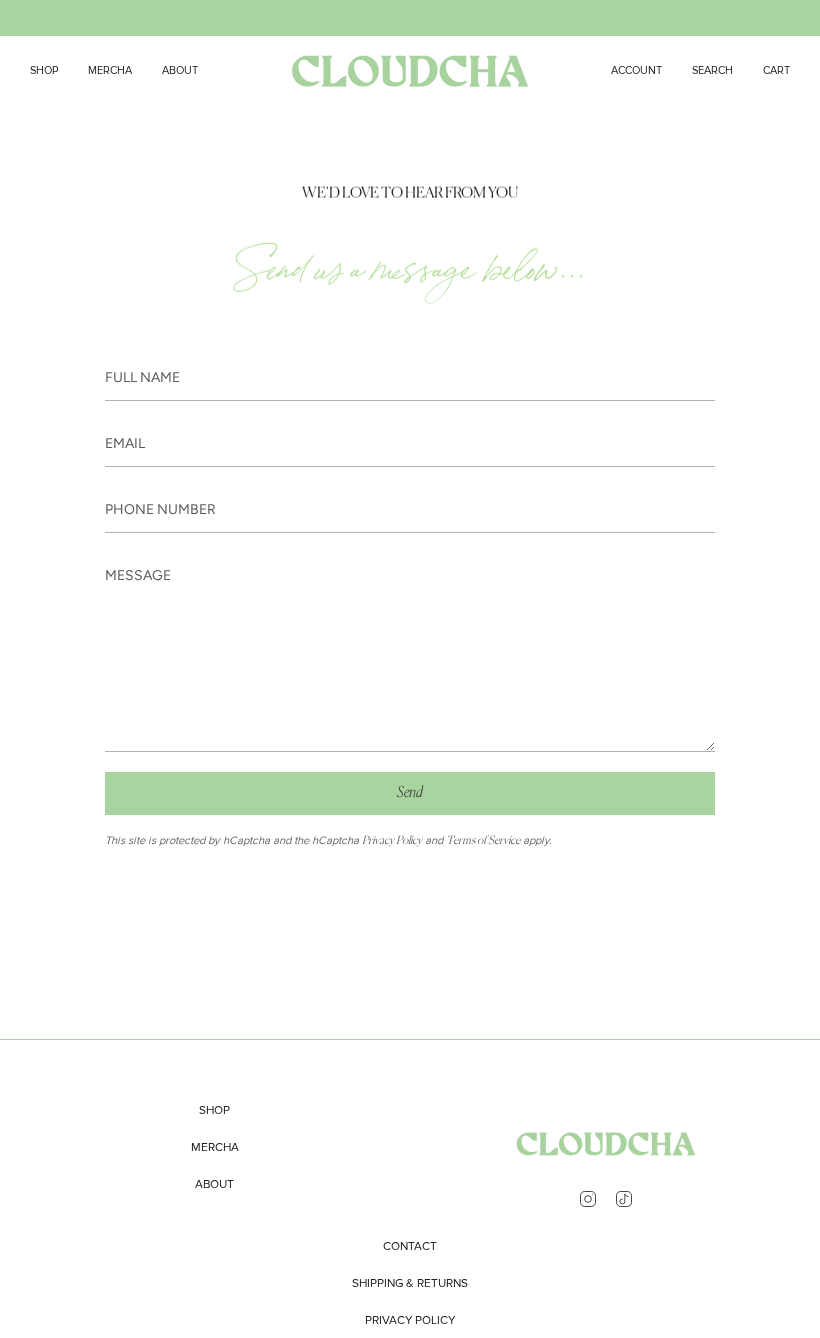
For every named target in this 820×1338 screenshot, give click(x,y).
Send (410, 792)
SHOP (214, 1110)
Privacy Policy (392, 841)
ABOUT (214, 1184)
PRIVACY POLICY (410, 1320)
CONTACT (410, 1246)
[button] (712, 70)
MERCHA (215, 1147)
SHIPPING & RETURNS (410, 1283)
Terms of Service (483, 841)
